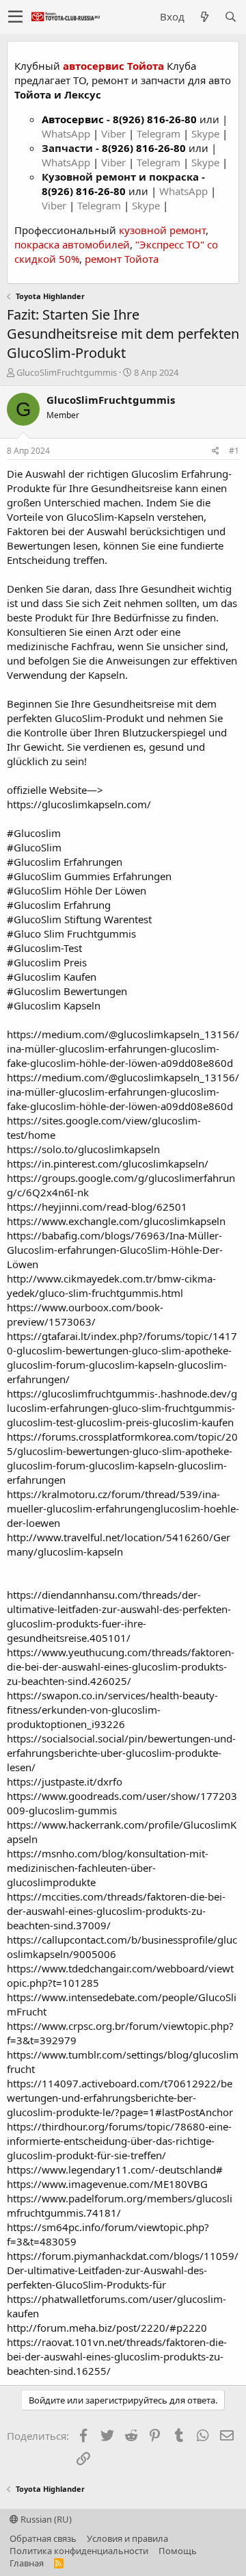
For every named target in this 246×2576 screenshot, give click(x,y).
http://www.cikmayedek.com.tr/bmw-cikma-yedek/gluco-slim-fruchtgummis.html (111, 1286)
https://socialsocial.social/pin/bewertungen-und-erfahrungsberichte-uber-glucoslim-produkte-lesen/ (121, 1753)
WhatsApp (67, 133)
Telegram (160, 133)
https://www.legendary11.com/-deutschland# (115, 2169)
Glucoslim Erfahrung (180, 474)
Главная (27, 2563)
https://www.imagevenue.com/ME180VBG (107, 2184)
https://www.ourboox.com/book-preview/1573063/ (85, 1314)
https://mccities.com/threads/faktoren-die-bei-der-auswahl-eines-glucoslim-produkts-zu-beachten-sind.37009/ (116, 1911)
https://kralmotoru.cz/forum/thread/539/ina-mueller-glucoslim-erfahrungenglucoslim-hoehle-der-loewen (123, 1508)
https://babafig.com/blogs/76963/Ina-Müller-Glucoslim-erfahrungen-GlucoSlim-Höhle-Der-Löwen (115, 1250)
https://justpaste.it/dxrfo (65, 1781)
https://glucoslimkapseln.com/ (79, 804)
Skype (207, 133)
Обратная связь (43, 2538)
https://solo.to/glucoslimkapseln (83, 1149)
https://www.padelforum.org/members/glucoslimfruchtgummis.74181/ (120, 2205)
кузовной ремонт (162, 230)
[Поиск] (230, 17)
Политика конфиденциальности (79, 2551)
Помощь (178, 2551)
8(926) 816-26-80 (155, 119)
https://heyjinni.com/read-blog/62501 (97, 1207)
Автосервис (73, 119)
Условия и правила (127, 2538)
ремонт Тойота (122, 259)
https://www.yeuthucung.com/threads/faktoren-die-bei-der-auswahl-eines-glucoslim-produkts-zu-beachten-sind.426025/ (121, 1666)
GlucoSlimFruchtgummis (67, 372)
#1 (234, 451)
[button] (15, 17)
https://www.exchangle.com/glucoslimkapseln (116, 1221)
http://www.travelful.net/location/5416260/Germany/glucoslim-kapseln (119, 1544)
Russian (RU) (45, 2519)
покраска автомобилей (72, 244)
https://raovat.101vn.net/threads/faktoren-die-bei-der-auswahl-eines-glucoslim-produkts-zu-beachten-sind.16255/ (117, 2356)
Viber (113, 133)
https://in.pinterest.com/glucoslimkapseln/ (108, 1163)
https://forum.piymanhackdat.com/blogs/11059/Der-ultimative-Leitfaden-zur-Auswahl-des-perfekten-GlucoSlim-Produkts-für (123, 2270)
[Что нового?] (204, 17)
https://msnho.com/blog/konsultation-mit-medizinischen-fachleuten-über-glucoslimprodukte (108, 1868)
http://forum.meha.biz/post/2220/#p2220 (107, 2328)
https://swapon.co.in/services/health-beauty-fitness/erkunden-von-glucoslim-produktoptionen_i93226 (112, 1710)
